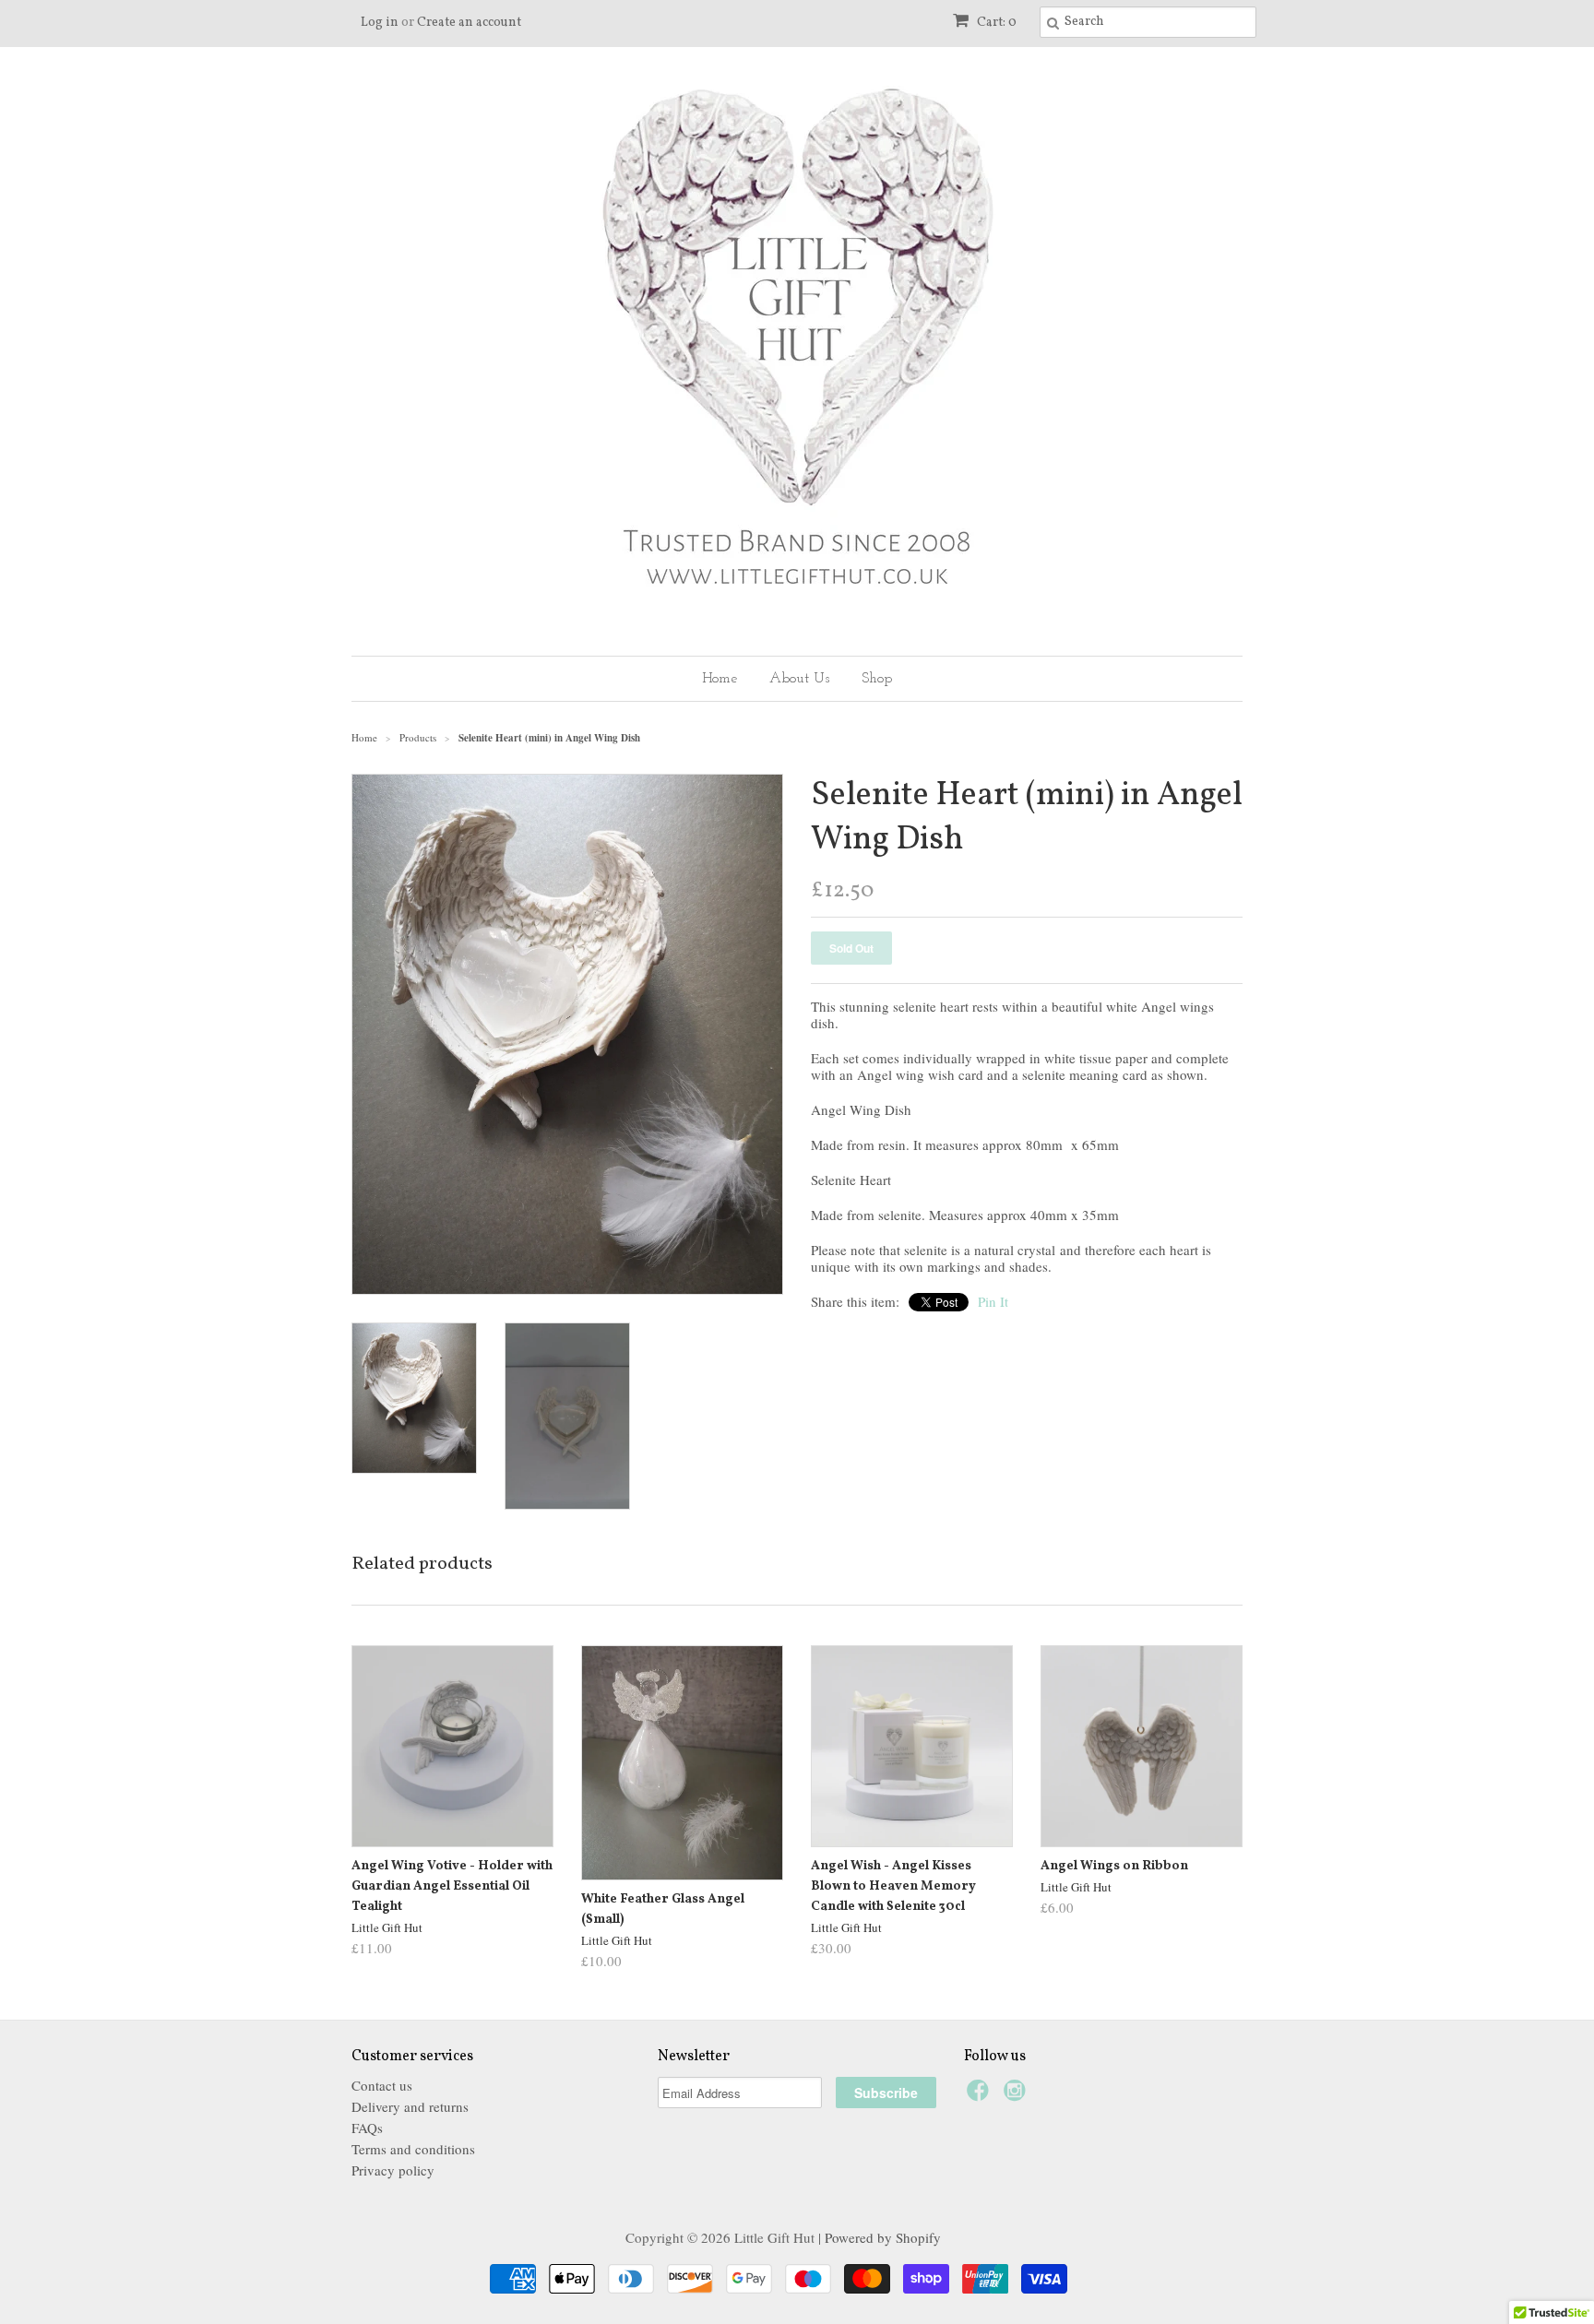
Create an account (469, 23)
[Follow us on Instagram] (1017, 2095)
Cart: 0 (995, 23)
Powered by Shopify (883, 2237)
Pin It (993, 1301)
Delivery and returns (410, 2106)
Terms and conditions (413, 2149)
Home (720, 679)
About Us (799, 679)
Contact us (382, 2085)
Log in (380, 23)
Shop (877, 679)
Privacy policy (393, 2170)
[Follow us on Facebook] (981, 2095)
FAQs (367, 2128)
